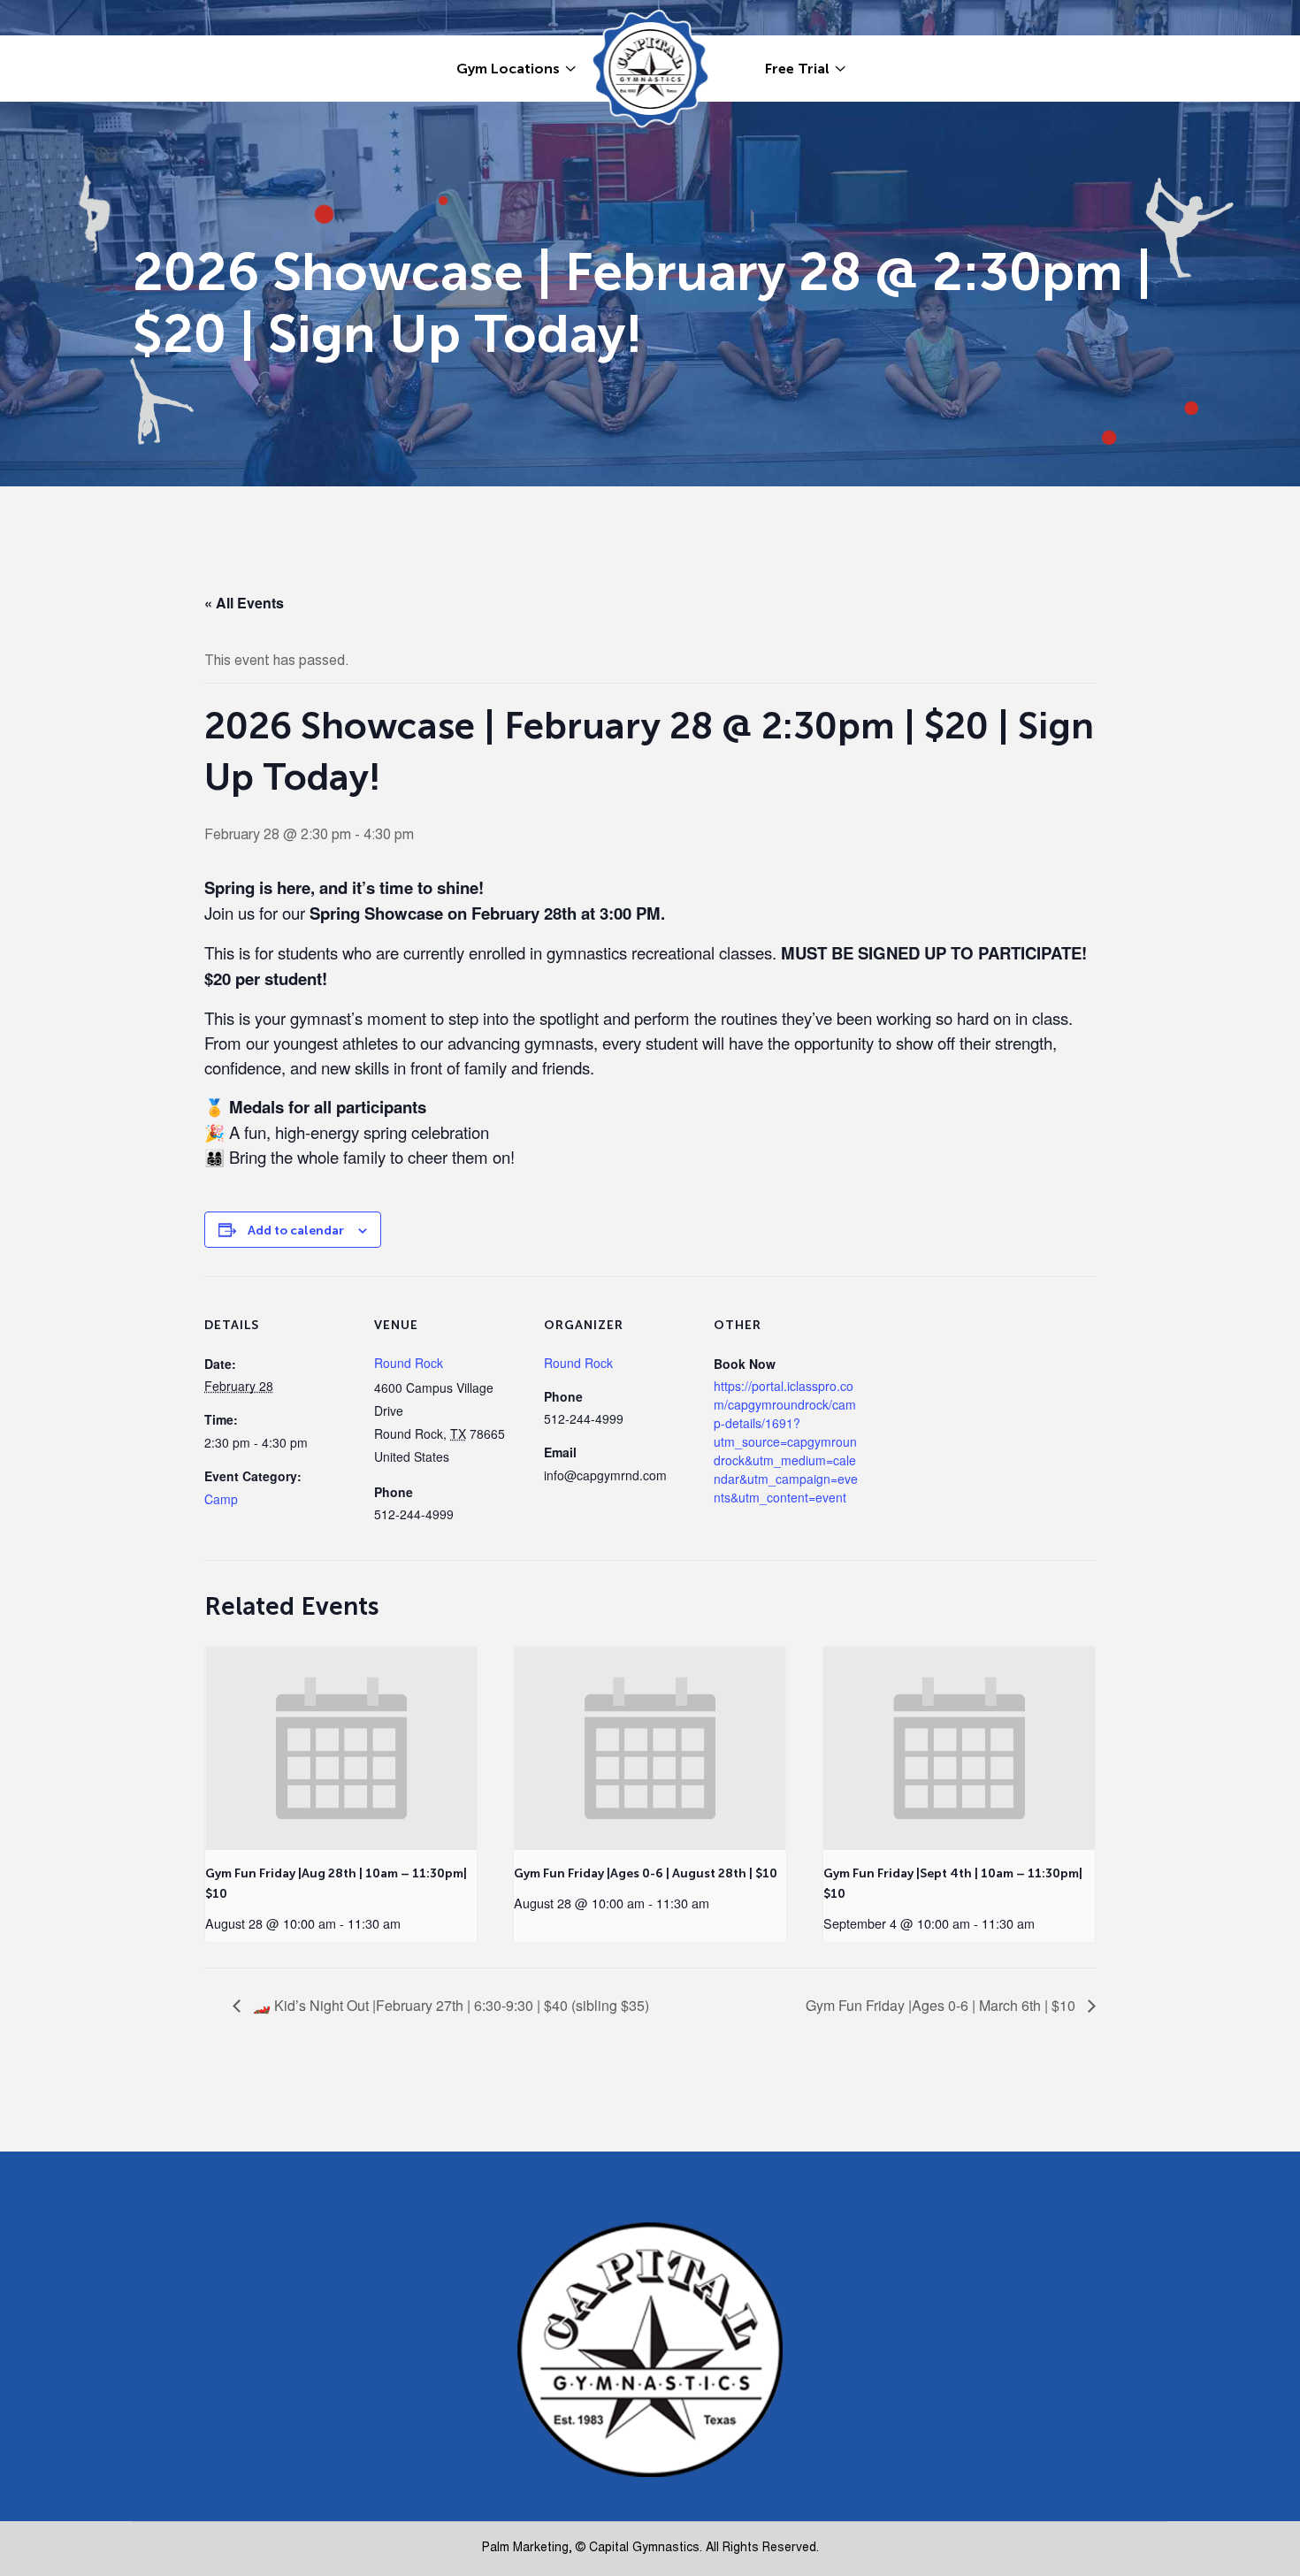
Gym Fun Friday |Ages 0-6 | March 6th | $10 (942, 2005)
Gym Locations (508, 69)
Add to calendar (296, 1231)
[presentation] (341, 1748)
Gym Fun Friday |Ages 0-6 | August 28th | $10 (646, 1873)
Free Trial (797, 69)
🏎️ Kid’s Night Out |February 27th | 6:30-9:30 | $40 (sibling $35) (449, 2005)
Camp (221, 1499)
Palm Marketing (525, 2549)
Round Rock (409, 1363)
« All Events (244, 603)
